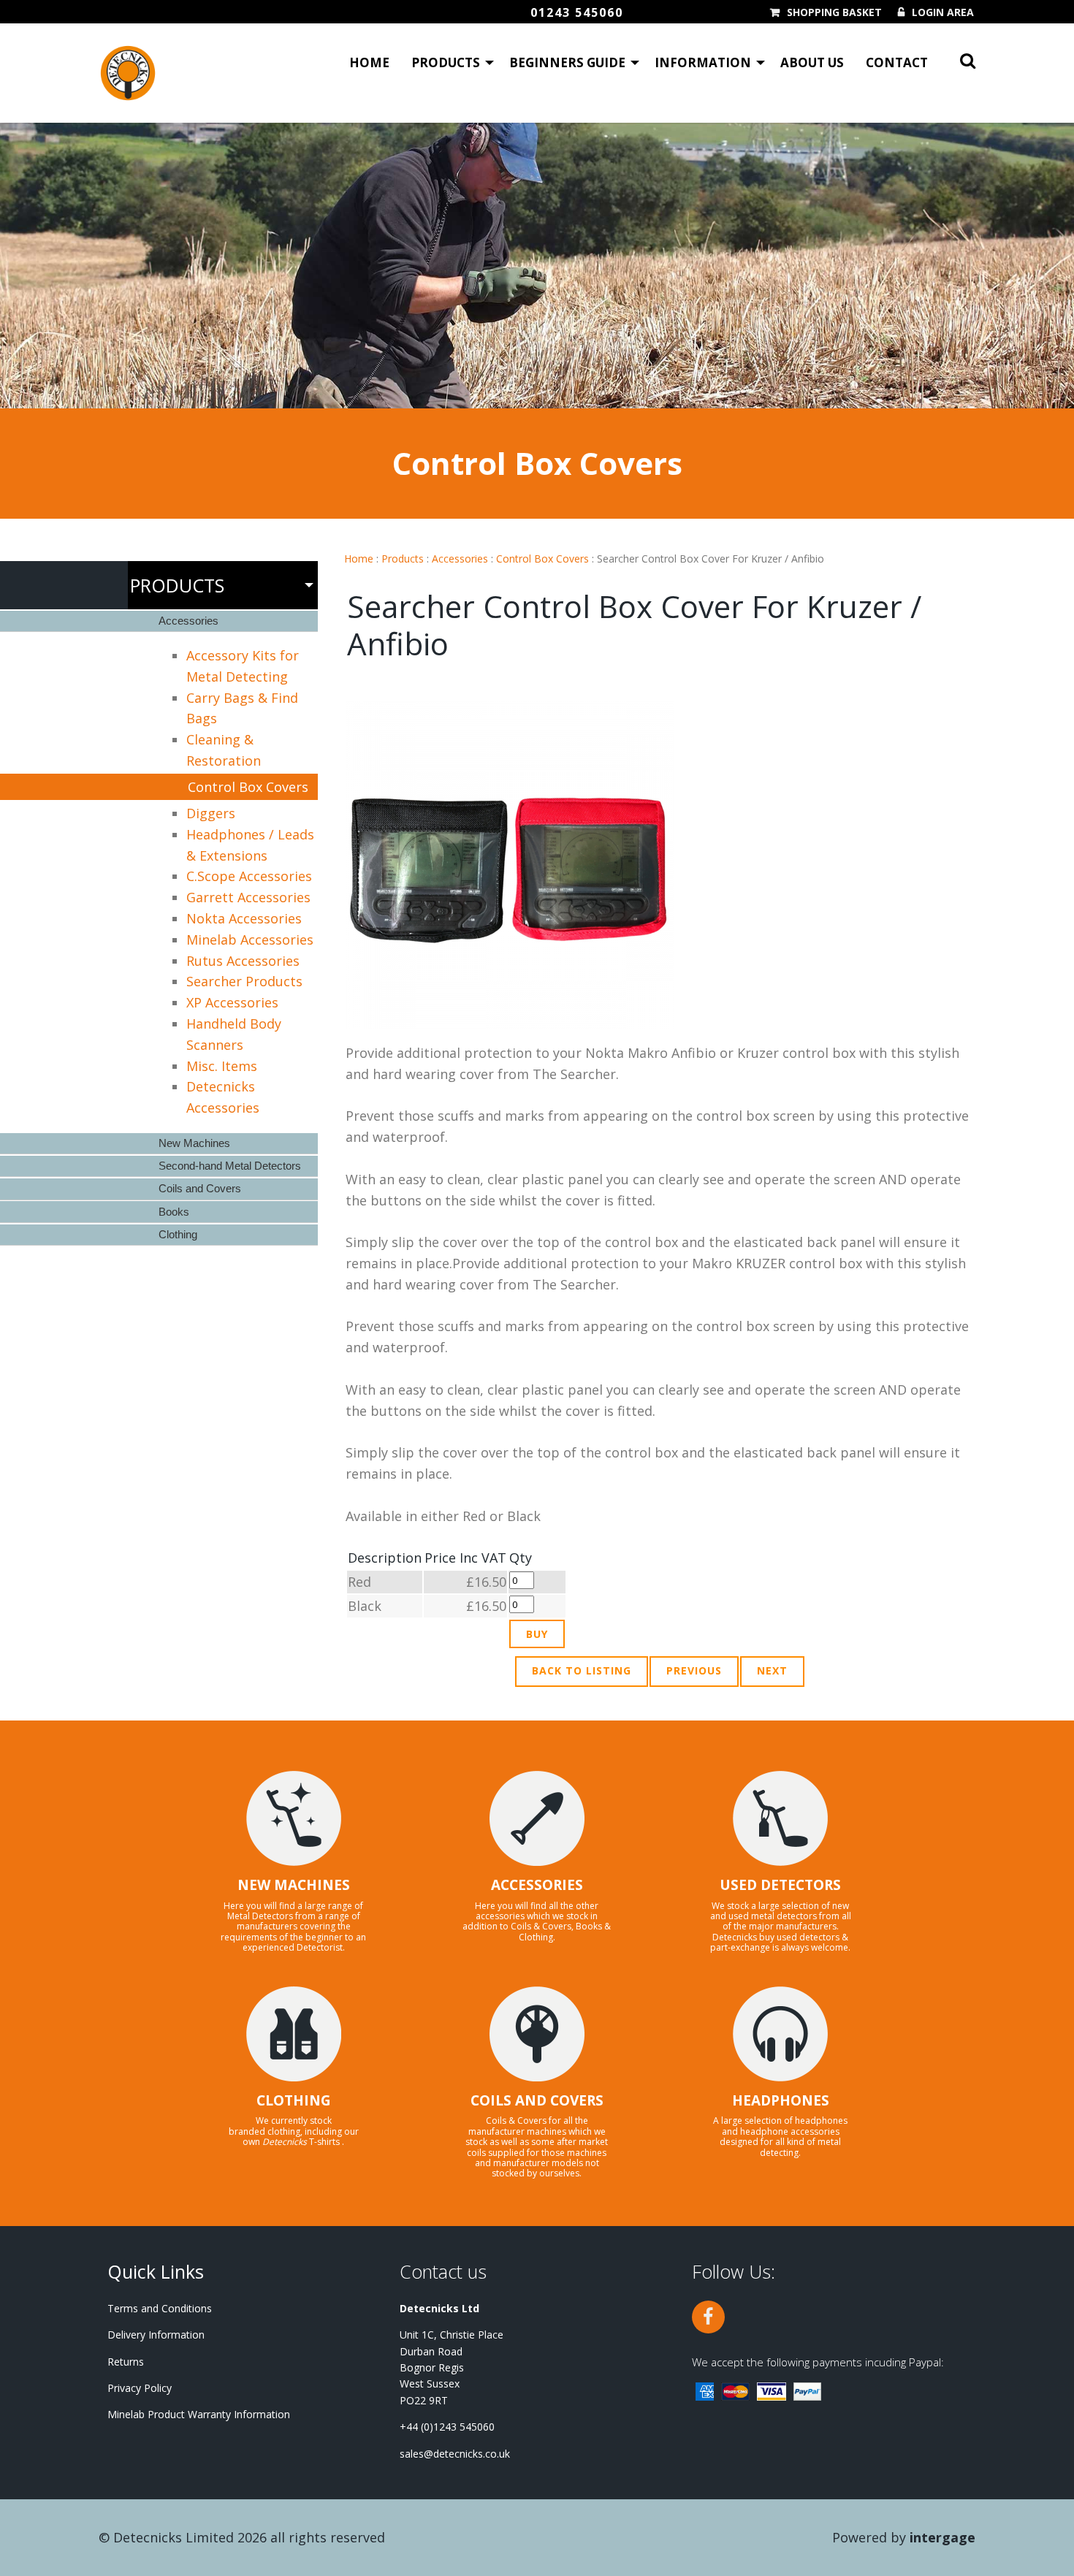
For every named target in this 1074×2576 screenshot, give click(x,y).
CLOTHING (294, 2100)
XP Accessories (232, 1002)
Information (703, 62)
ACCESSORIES (537, 1885)
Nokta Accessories (244, 918)
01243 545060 (577, 12)
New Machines (194, 1143)
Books (174, 1212)
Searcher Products (244, 981)
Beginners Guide (567, 62)
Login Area (943, 12)
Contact (897, 62)
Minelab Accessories (250, 940)
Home (369, 62)
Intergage (942, 2537)
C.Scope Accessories (249, 876)
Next (772, 1670)
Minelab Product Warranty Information (199, 2414)
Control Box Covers (542, 559)
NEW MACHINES (294, 1885)
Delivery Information (156, 2335)
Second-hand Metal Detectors (230, 1166)
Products (446, 62)
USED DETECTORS (780, 1885)
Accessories (460, 559)
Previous (694, 1670)
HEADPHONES (781, 2100)
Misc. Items (222, 1066)
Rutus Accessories (243, 961)
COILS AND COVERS (537, 2100)
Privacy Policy (140, 2388)
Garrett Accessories (248, 897)
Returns (126, 2362)
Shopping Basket (834, 12)
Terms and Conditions (160, 2308)
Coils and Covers (200, 1188)
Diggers (211, 813)
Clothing (178, 1234)
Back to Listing (582, 1670)
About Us (812, 62)
